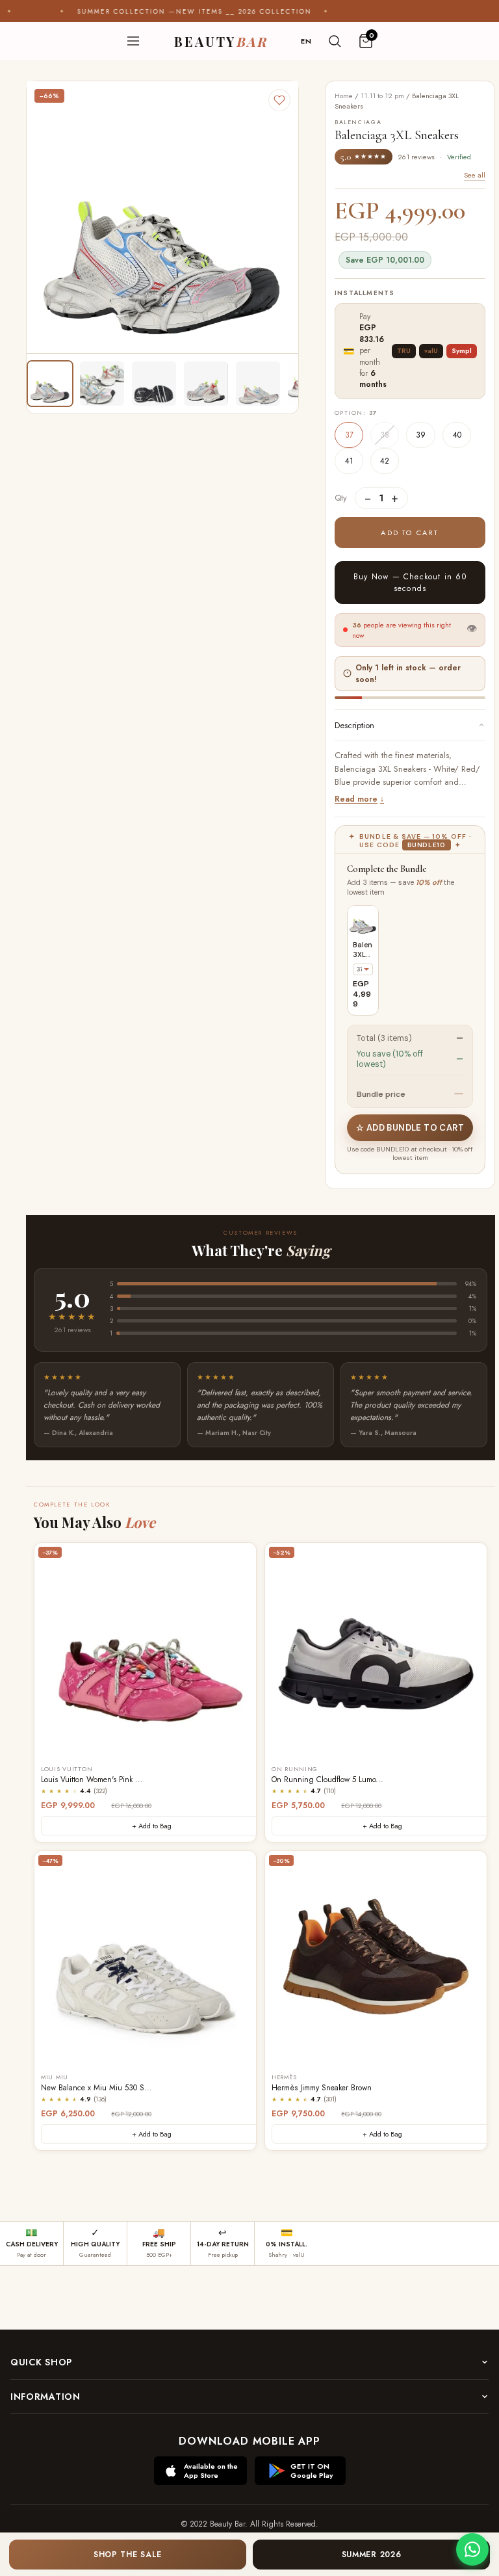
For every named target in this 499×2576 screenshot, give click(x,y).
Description (354, 725)
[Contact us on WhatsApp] (472, 2549)
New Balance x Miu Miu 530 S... (96, 2088)
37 (349, 435)
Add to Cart (410, 532)
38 (385, 435)
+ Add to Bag (152, 1826)
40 (457, 435)
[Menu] (133, 41)
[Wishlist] (279, 100)
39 (421, 435)
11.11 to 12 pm (382, 96)
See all (475, 175)
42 (385, 461)
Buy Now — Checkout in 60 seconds (410, 583)
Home (344, 96)
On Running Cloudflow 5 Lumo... (327, 1780)
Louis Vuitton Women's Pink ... (92, 1780)
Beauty (221, 41)
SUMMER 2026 (372, 2555)
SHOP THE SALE (128, 2555)
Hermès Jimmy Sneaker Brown (322, 2088)
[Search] (335, 41)
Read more (356, 799)
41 (349, 461)
